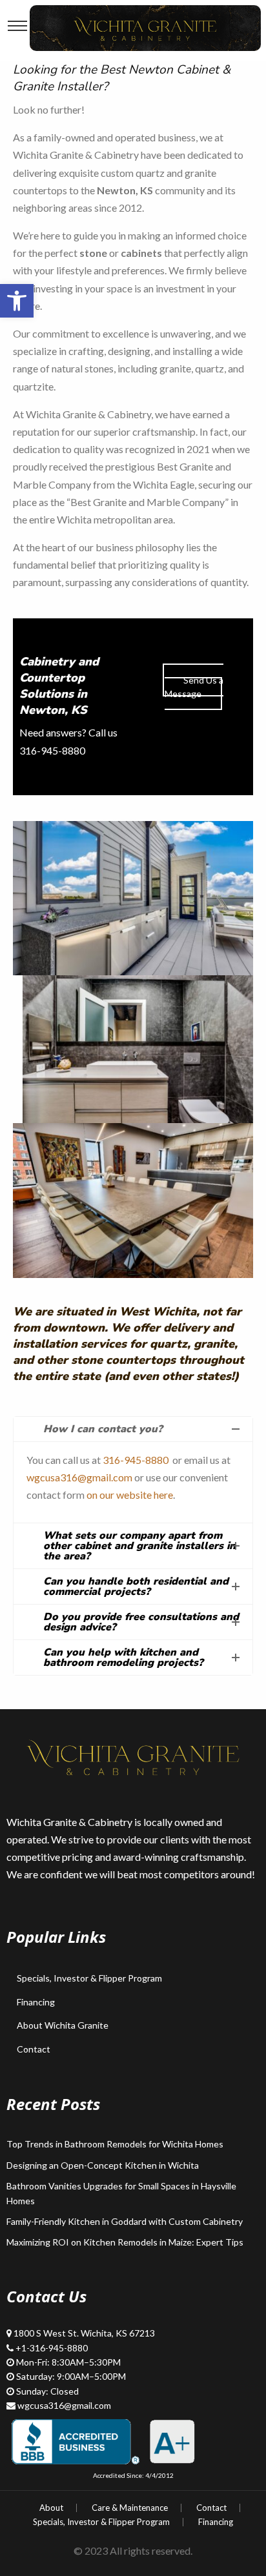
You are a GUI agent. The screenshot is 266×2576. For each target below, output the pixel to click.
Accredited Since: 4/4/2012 (133, 2475)
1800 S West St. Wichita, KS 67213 (84, 2333)
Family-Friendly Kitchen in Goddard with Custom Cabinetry (125, 2221)
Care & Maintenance (130, 2508)
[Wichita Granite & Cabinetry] (145, 26)
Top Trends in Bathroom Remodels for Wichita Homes (115, 2144)
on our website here (130, 1495)
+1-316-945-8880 (52, 2348)
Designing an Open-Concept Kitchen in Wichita (103, 2165)
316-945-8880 (136, 1460)
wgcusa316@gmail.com (79, 1477)
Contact (34, 2049)
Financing (36, 2002)
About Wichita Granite (63, 2025)
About (51, 2508)
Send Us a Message (194, 687)
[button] (17, 301)
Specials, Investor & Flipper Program (89, 1978)
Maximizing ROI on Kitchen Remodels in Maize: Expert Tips (125, 2242)
